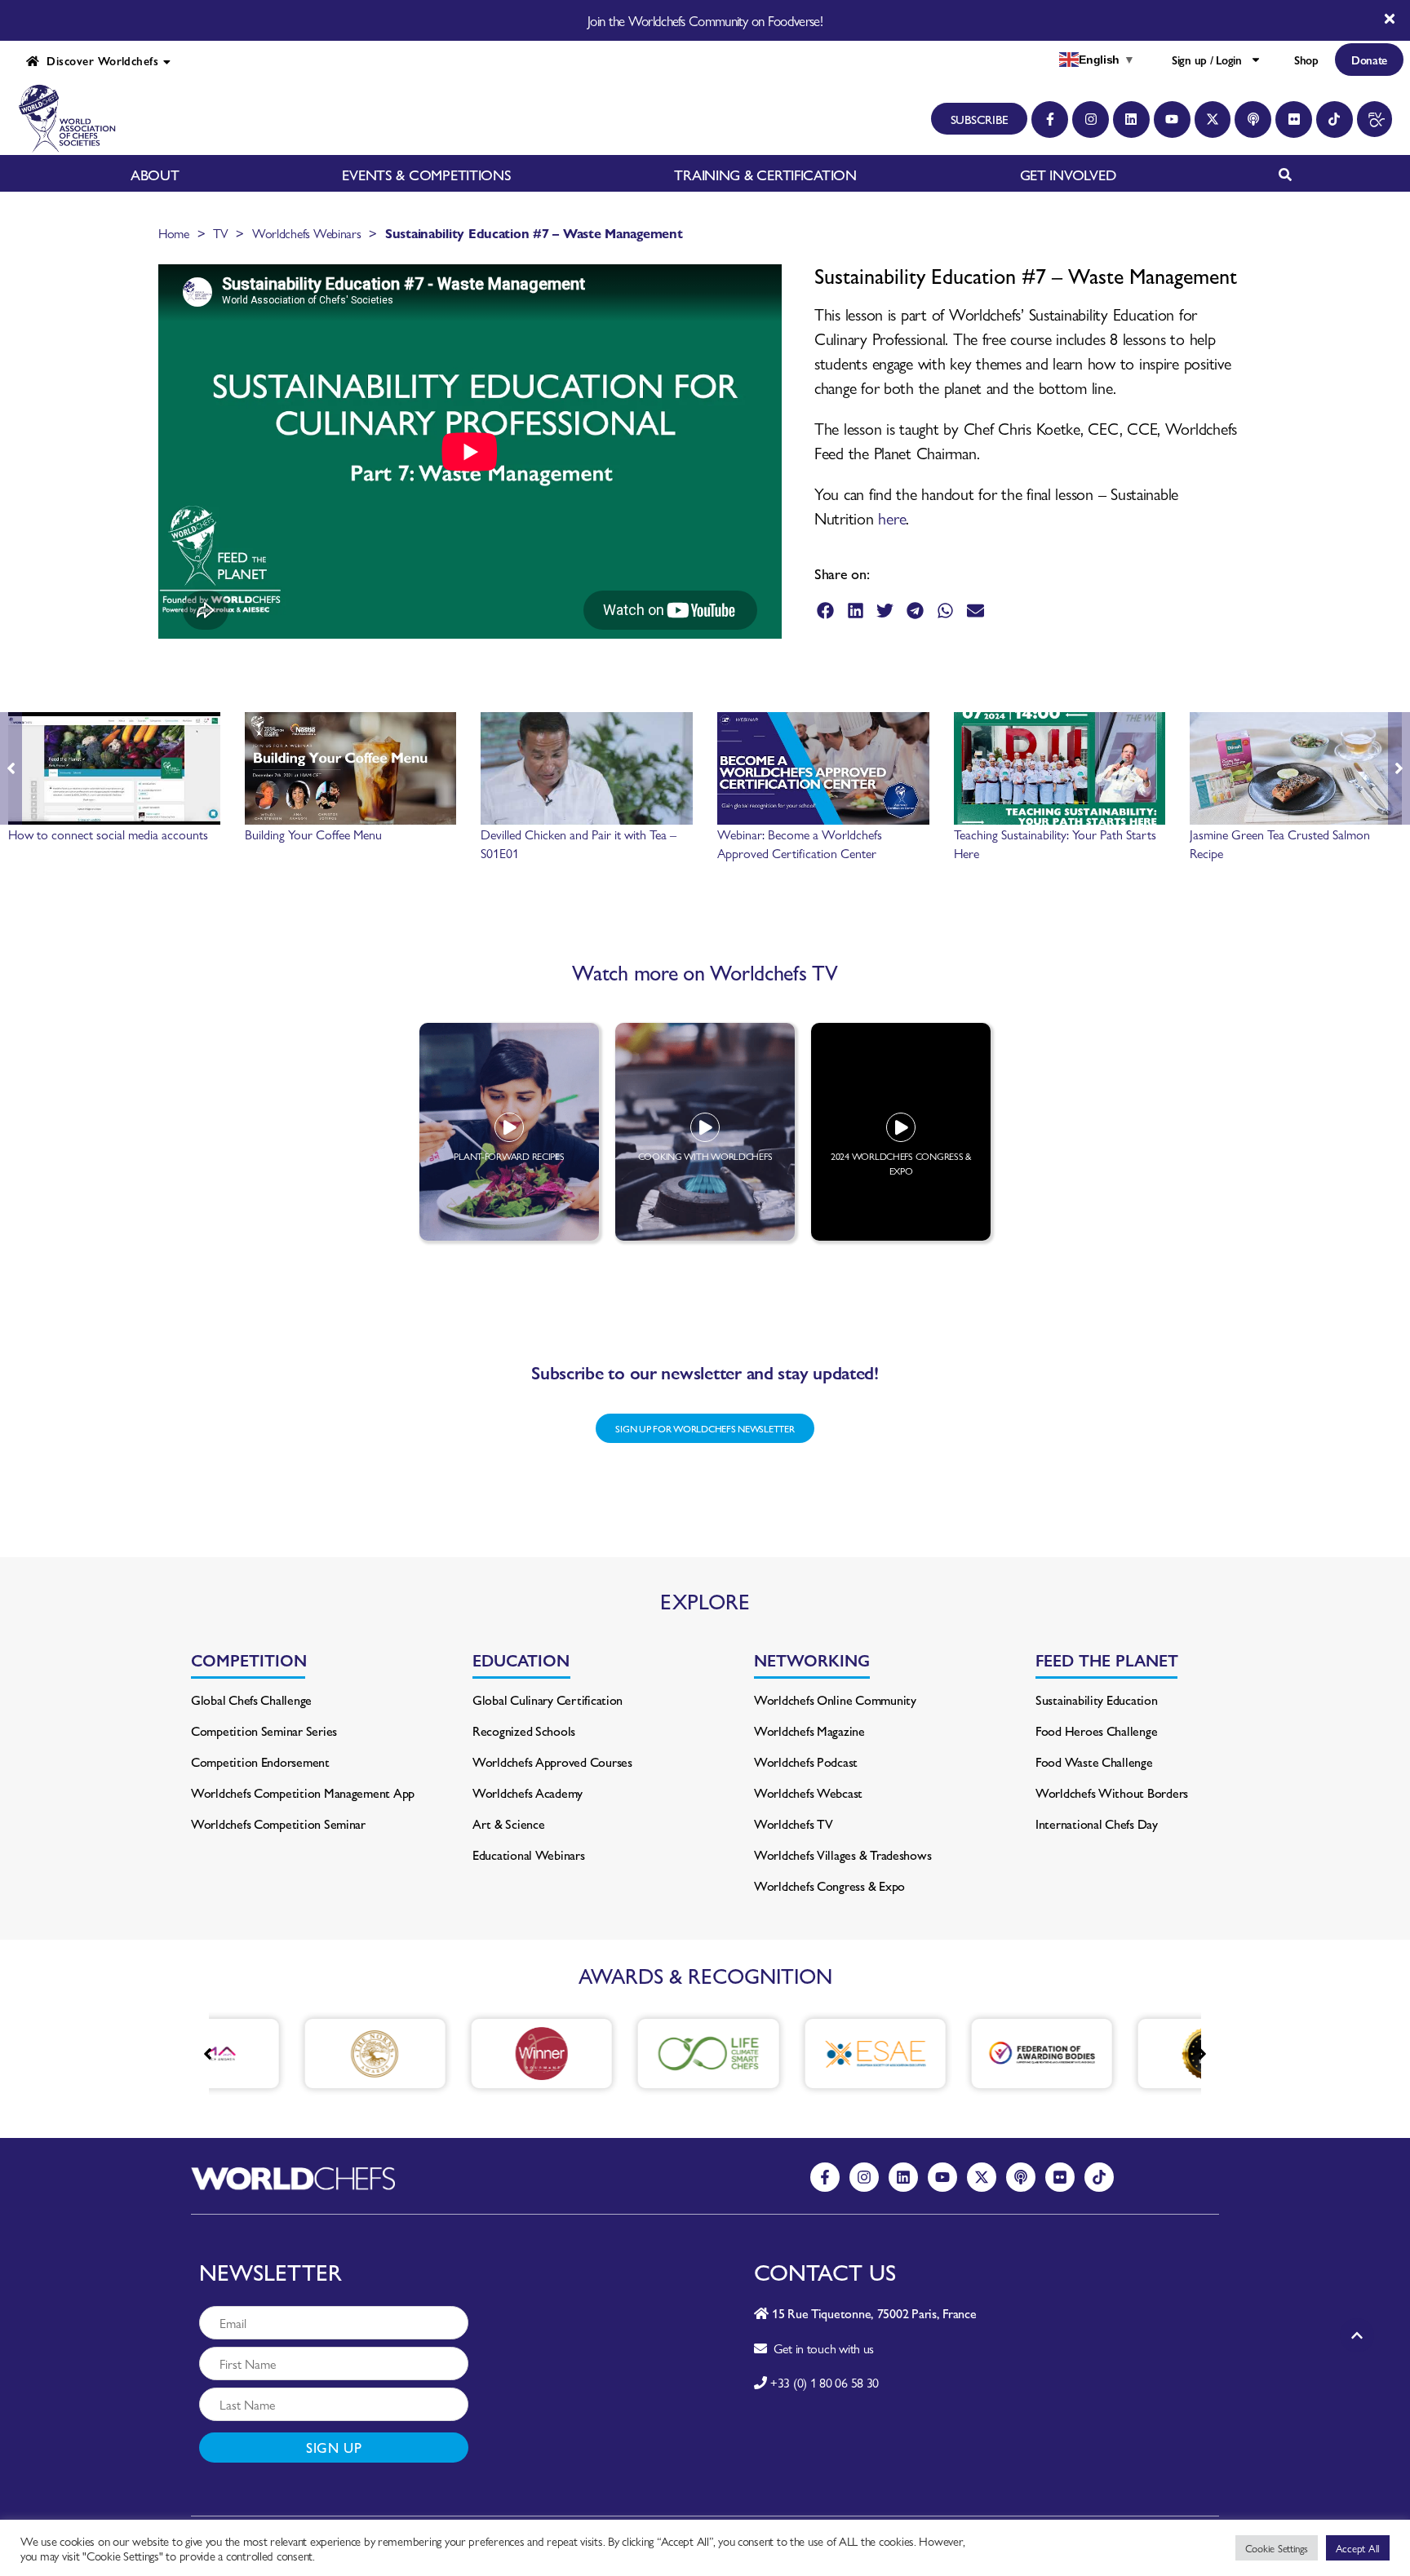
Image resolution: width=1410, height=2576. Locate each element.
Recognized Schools (524, 1731)
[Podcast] (1253, 120)
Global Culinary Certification (548, 1700)
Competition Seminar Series (264, 1731)
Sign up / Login (1207, 60)
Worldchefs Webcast (808, 1793)
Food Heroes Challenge (1096, 1731)
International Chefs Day (1097, 1824)
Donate (1369, 60)
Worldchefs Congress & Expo (829, 1886)
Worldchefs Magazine (809, 1731)
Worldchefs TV (794, 1824)
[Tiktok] (1335, 120)
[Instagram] (1091, 120)
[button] (825, 611)
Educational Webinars (529, 1855)
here (892, 518)
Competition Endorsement (260, 1762)
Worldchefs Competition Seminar (278, 1824)
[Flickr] (1294, 120)
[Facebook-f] (1050, 120)
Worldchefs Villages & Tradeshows (842, 1855)
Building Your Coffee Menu (313, 834)
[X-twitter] (1213, 120)
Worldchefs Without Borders (1112, 1793)
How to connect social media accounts (108, 834)
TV (220, 233)
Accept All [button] (1358, 2548)
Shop (1306, 60)
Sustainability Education (1097, 1700)
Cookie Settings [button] (1277, 2548)
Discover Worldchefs (99, 60)
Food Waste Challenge (1094, 1762)
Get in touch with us (820, 2348)
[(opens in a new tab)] (308, 2054)
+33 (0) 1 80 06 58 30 (825, 2382)
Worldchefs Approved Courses (552, 1762)
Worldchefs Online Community (835, 1700)
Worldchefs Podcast (806, 1762)
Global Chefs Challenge (251, 1700)
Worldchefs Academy (528, 1793)
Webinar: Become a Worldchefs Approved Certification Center (800, 843)
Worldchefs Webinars (307, 233)
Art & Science (509, 1824)
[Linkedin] (1131, 120)
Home (174, 233)
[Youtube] (1172, 120)
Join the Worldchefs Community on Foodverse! (705, 20)
